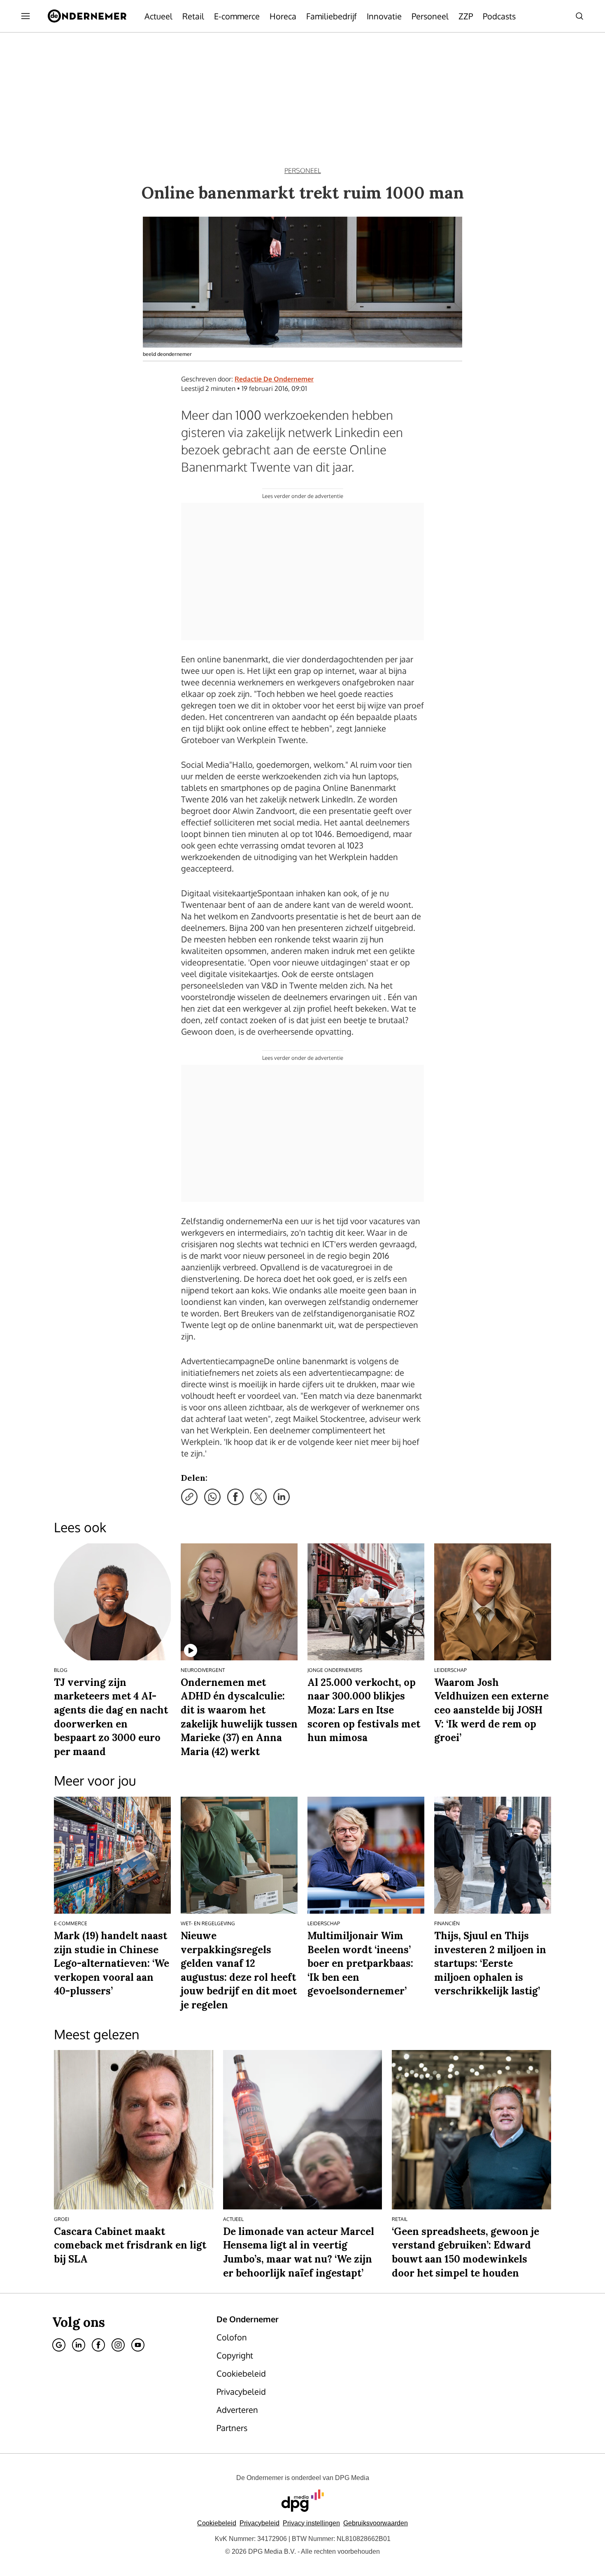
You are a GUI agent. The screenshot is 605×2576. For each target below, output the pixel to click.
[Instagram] (118, 2345)
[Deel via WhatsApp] (212, 1497)
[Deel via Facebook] (235, 1497)
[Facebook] (98, 2345)
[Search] (579, 16)
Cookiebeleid (217, 2523)
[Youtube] (138, 2345)
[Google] (59, 2345)
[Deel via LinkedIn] (282, 1497)
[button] (311, 2523)
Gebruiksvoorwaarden (376, 2523)
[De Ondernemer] (87, 16)
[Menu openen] (26, 16)
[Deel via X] (258, 1497)
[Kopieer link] (189, 1497)
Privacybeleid (259, 2523)
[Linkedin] (79, 2345)
